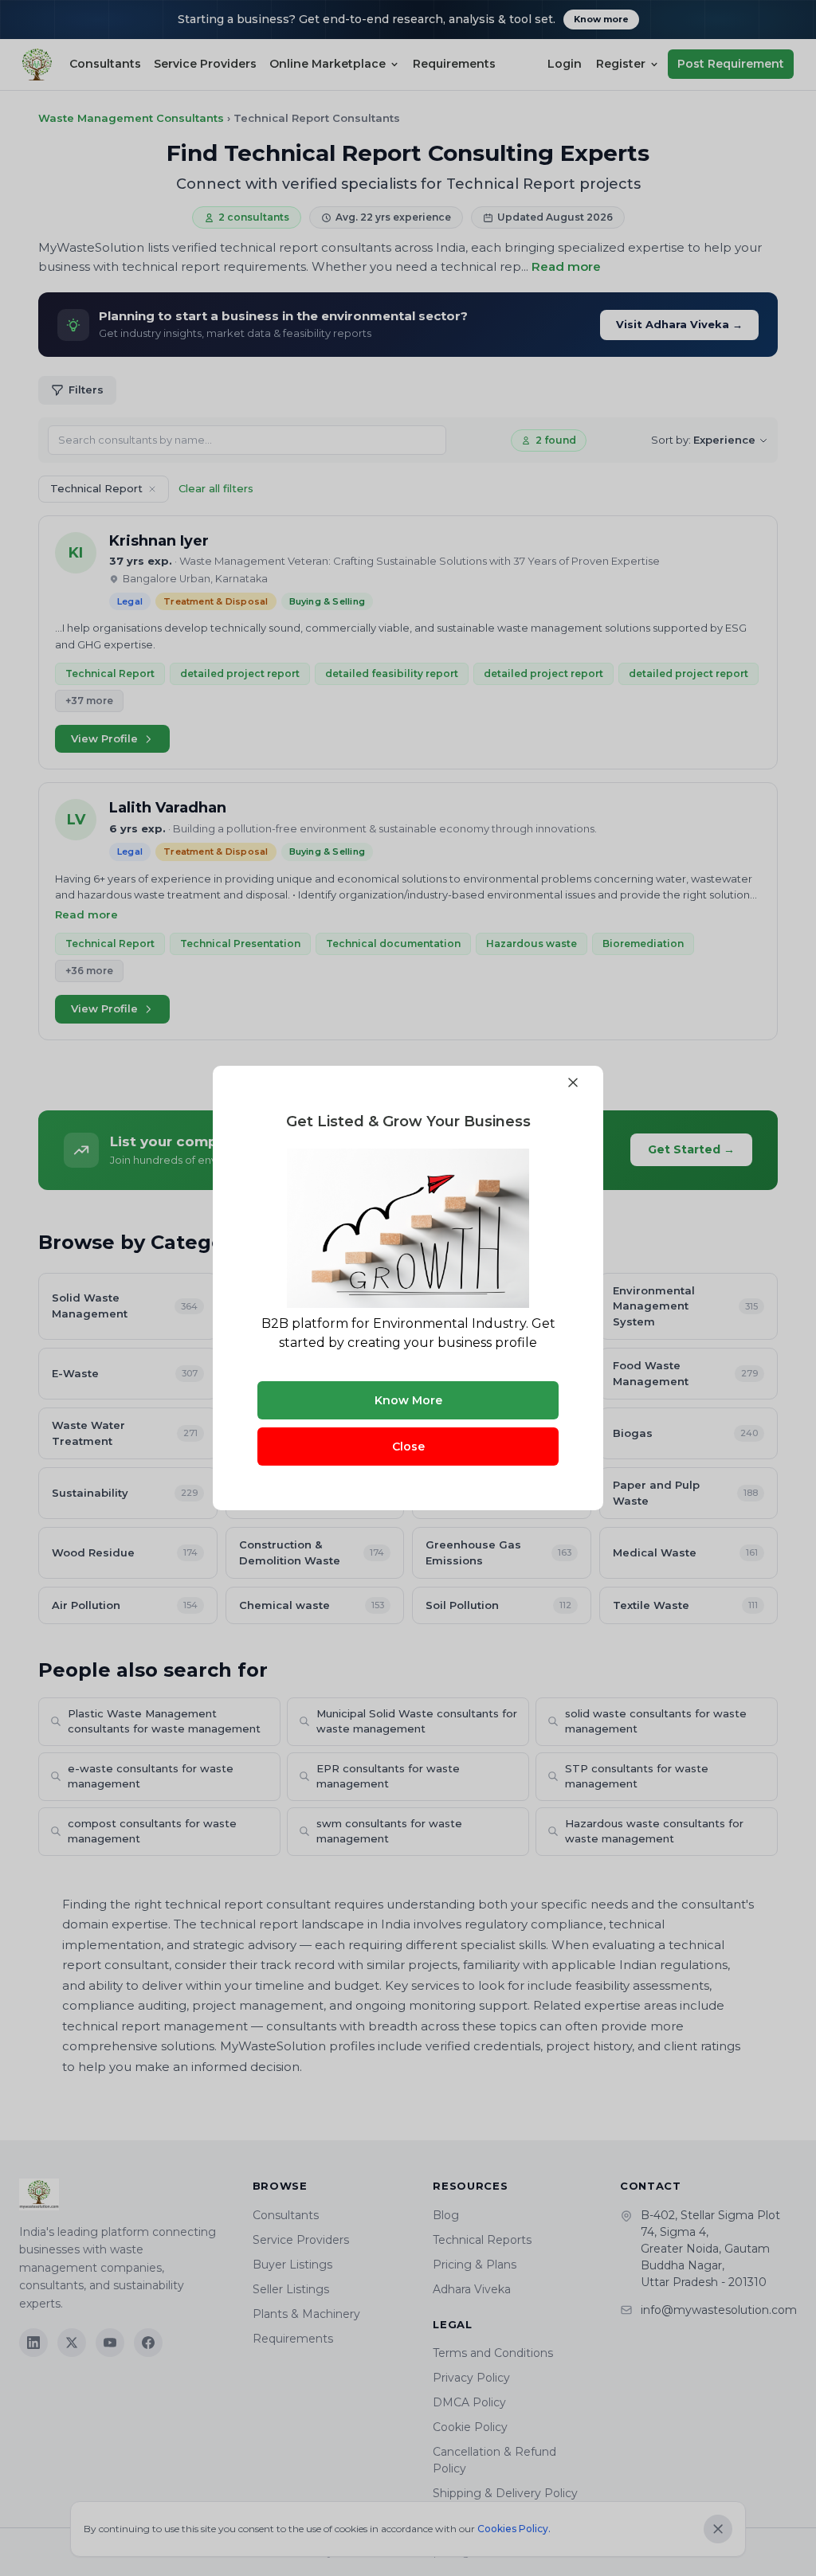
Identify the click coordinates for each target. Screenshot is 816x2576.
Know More (408, 1400)
